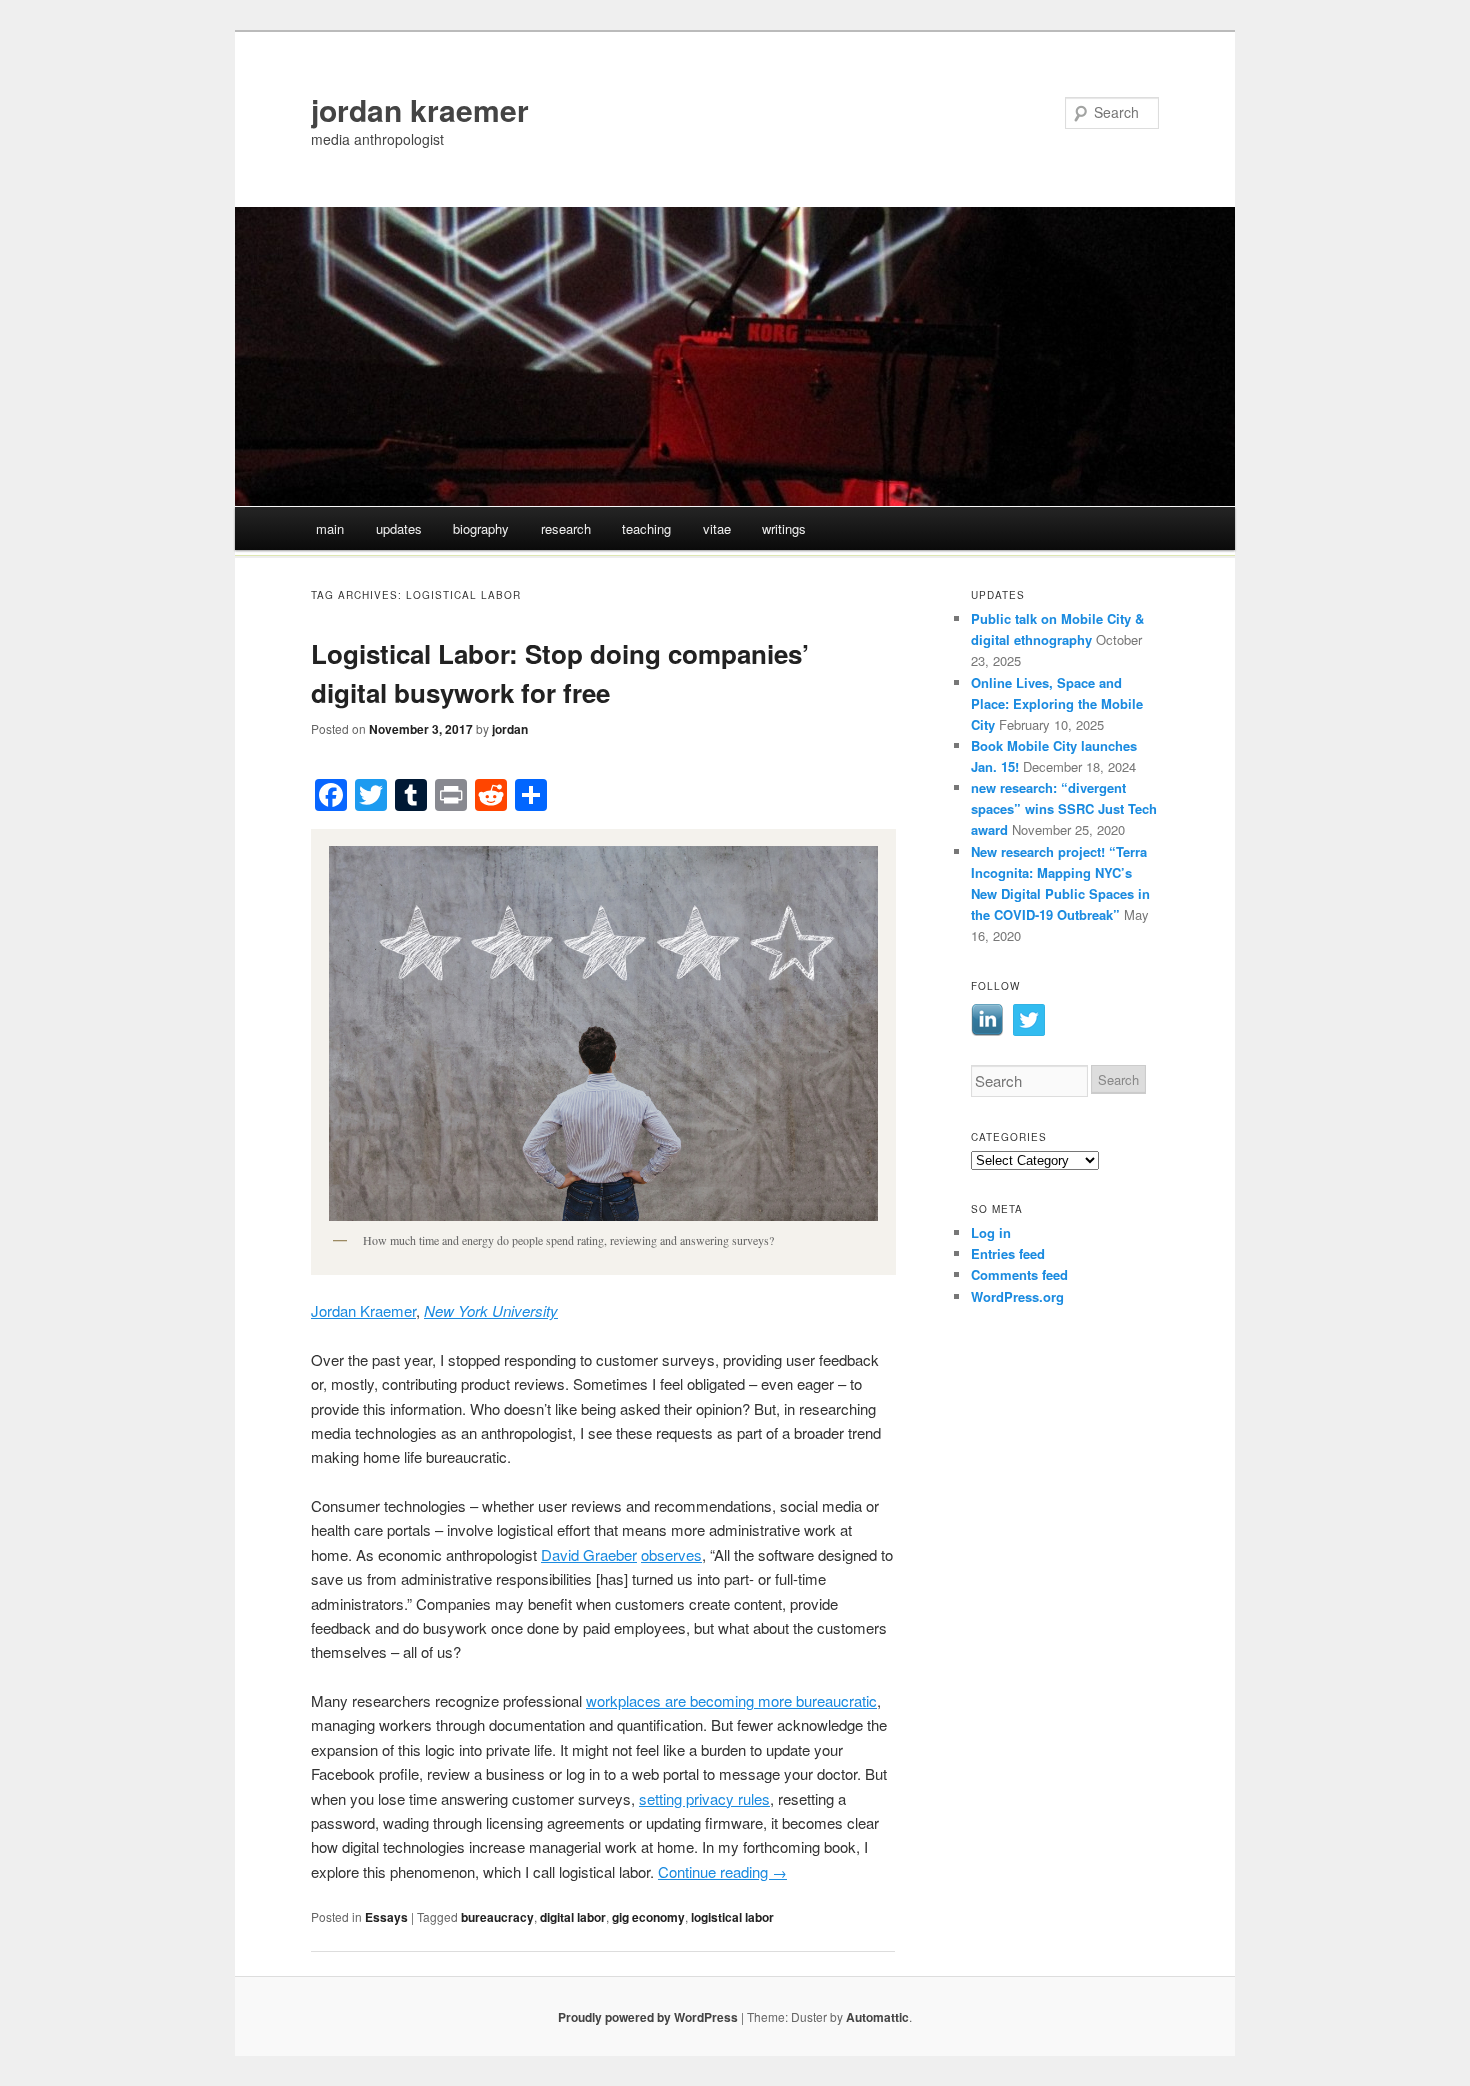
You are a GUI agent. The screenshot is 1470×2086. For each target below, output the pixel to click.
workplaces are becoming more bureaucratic (731, 1700)
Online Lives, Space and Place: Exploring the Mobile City (1057, 703)
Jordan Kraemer (363, 1310)
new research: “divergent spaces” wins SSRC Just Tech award (1064, 808)
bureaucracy (497, 1917)
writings (784, 528)
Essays (386, 1917)
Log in (991, 1232)
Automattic (877, 2017)
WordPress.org (1017, 1296)
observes (671, 1554)
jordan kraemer (420, 109)
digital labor (573, 1917)
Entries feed (1008, 1253)
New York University (491, 1310)
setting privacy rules (704, 1798)
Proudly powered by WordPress (648, 2017)
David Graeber (589, 1554)
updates (399, 528)
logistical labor (732, 1917)
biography (481, 528)
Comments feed (1019, 1274)
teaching (646, 528)
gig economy (648, 1917)
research (566, 528)
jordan (510, 729)
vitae (717, 528)
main (330, 528)
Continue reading (722, 1871)
